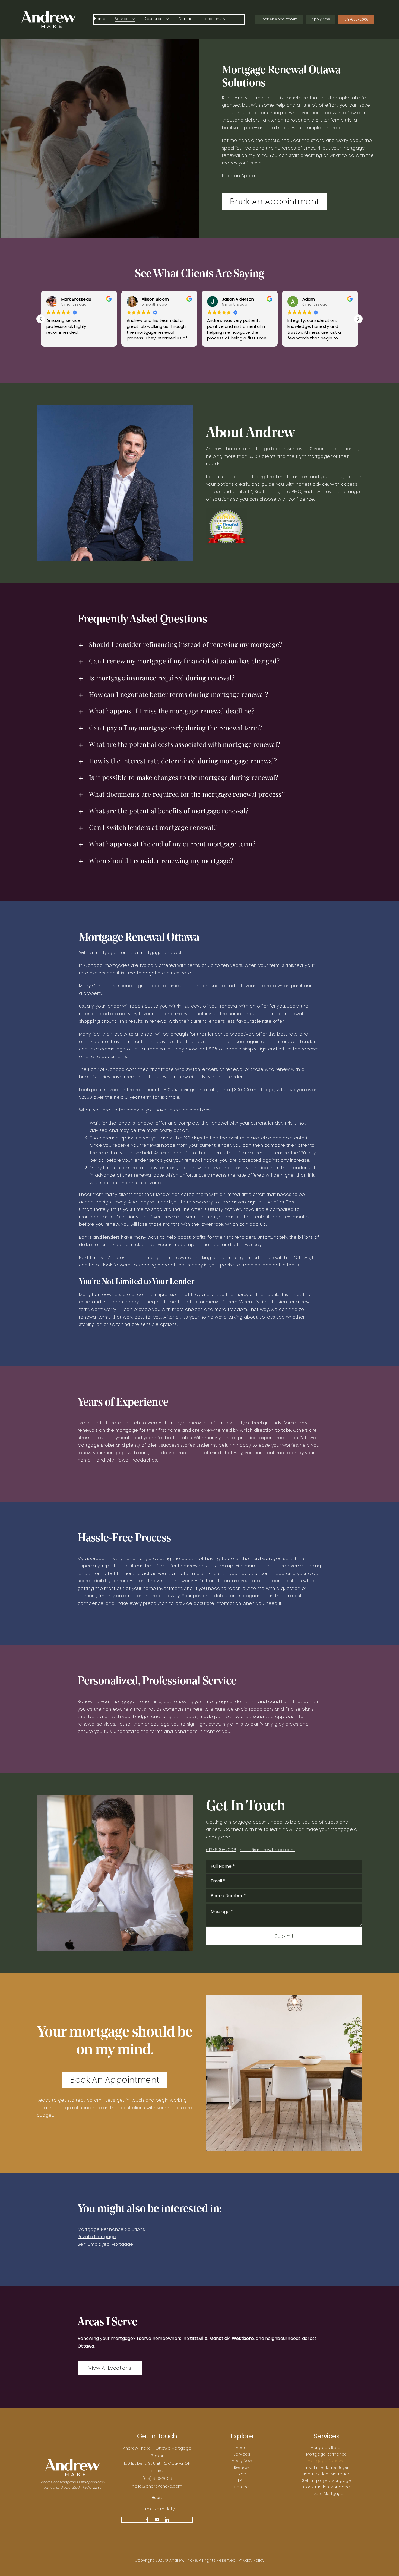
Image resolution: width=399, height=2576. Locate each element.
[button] (41, 319)
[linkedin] (167, 2520)
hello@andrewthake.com (157, 2486)
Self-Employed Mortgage (105, 2244)
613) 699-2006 (158, 2479)
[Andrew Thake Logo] (49, 13)
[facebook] (147, 2520)
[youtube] (157, 2520)
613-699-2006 (221, 1850)
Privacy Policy (252, 2560)
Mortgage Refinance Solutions (111, 2229)
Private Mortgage (97, 2237)
